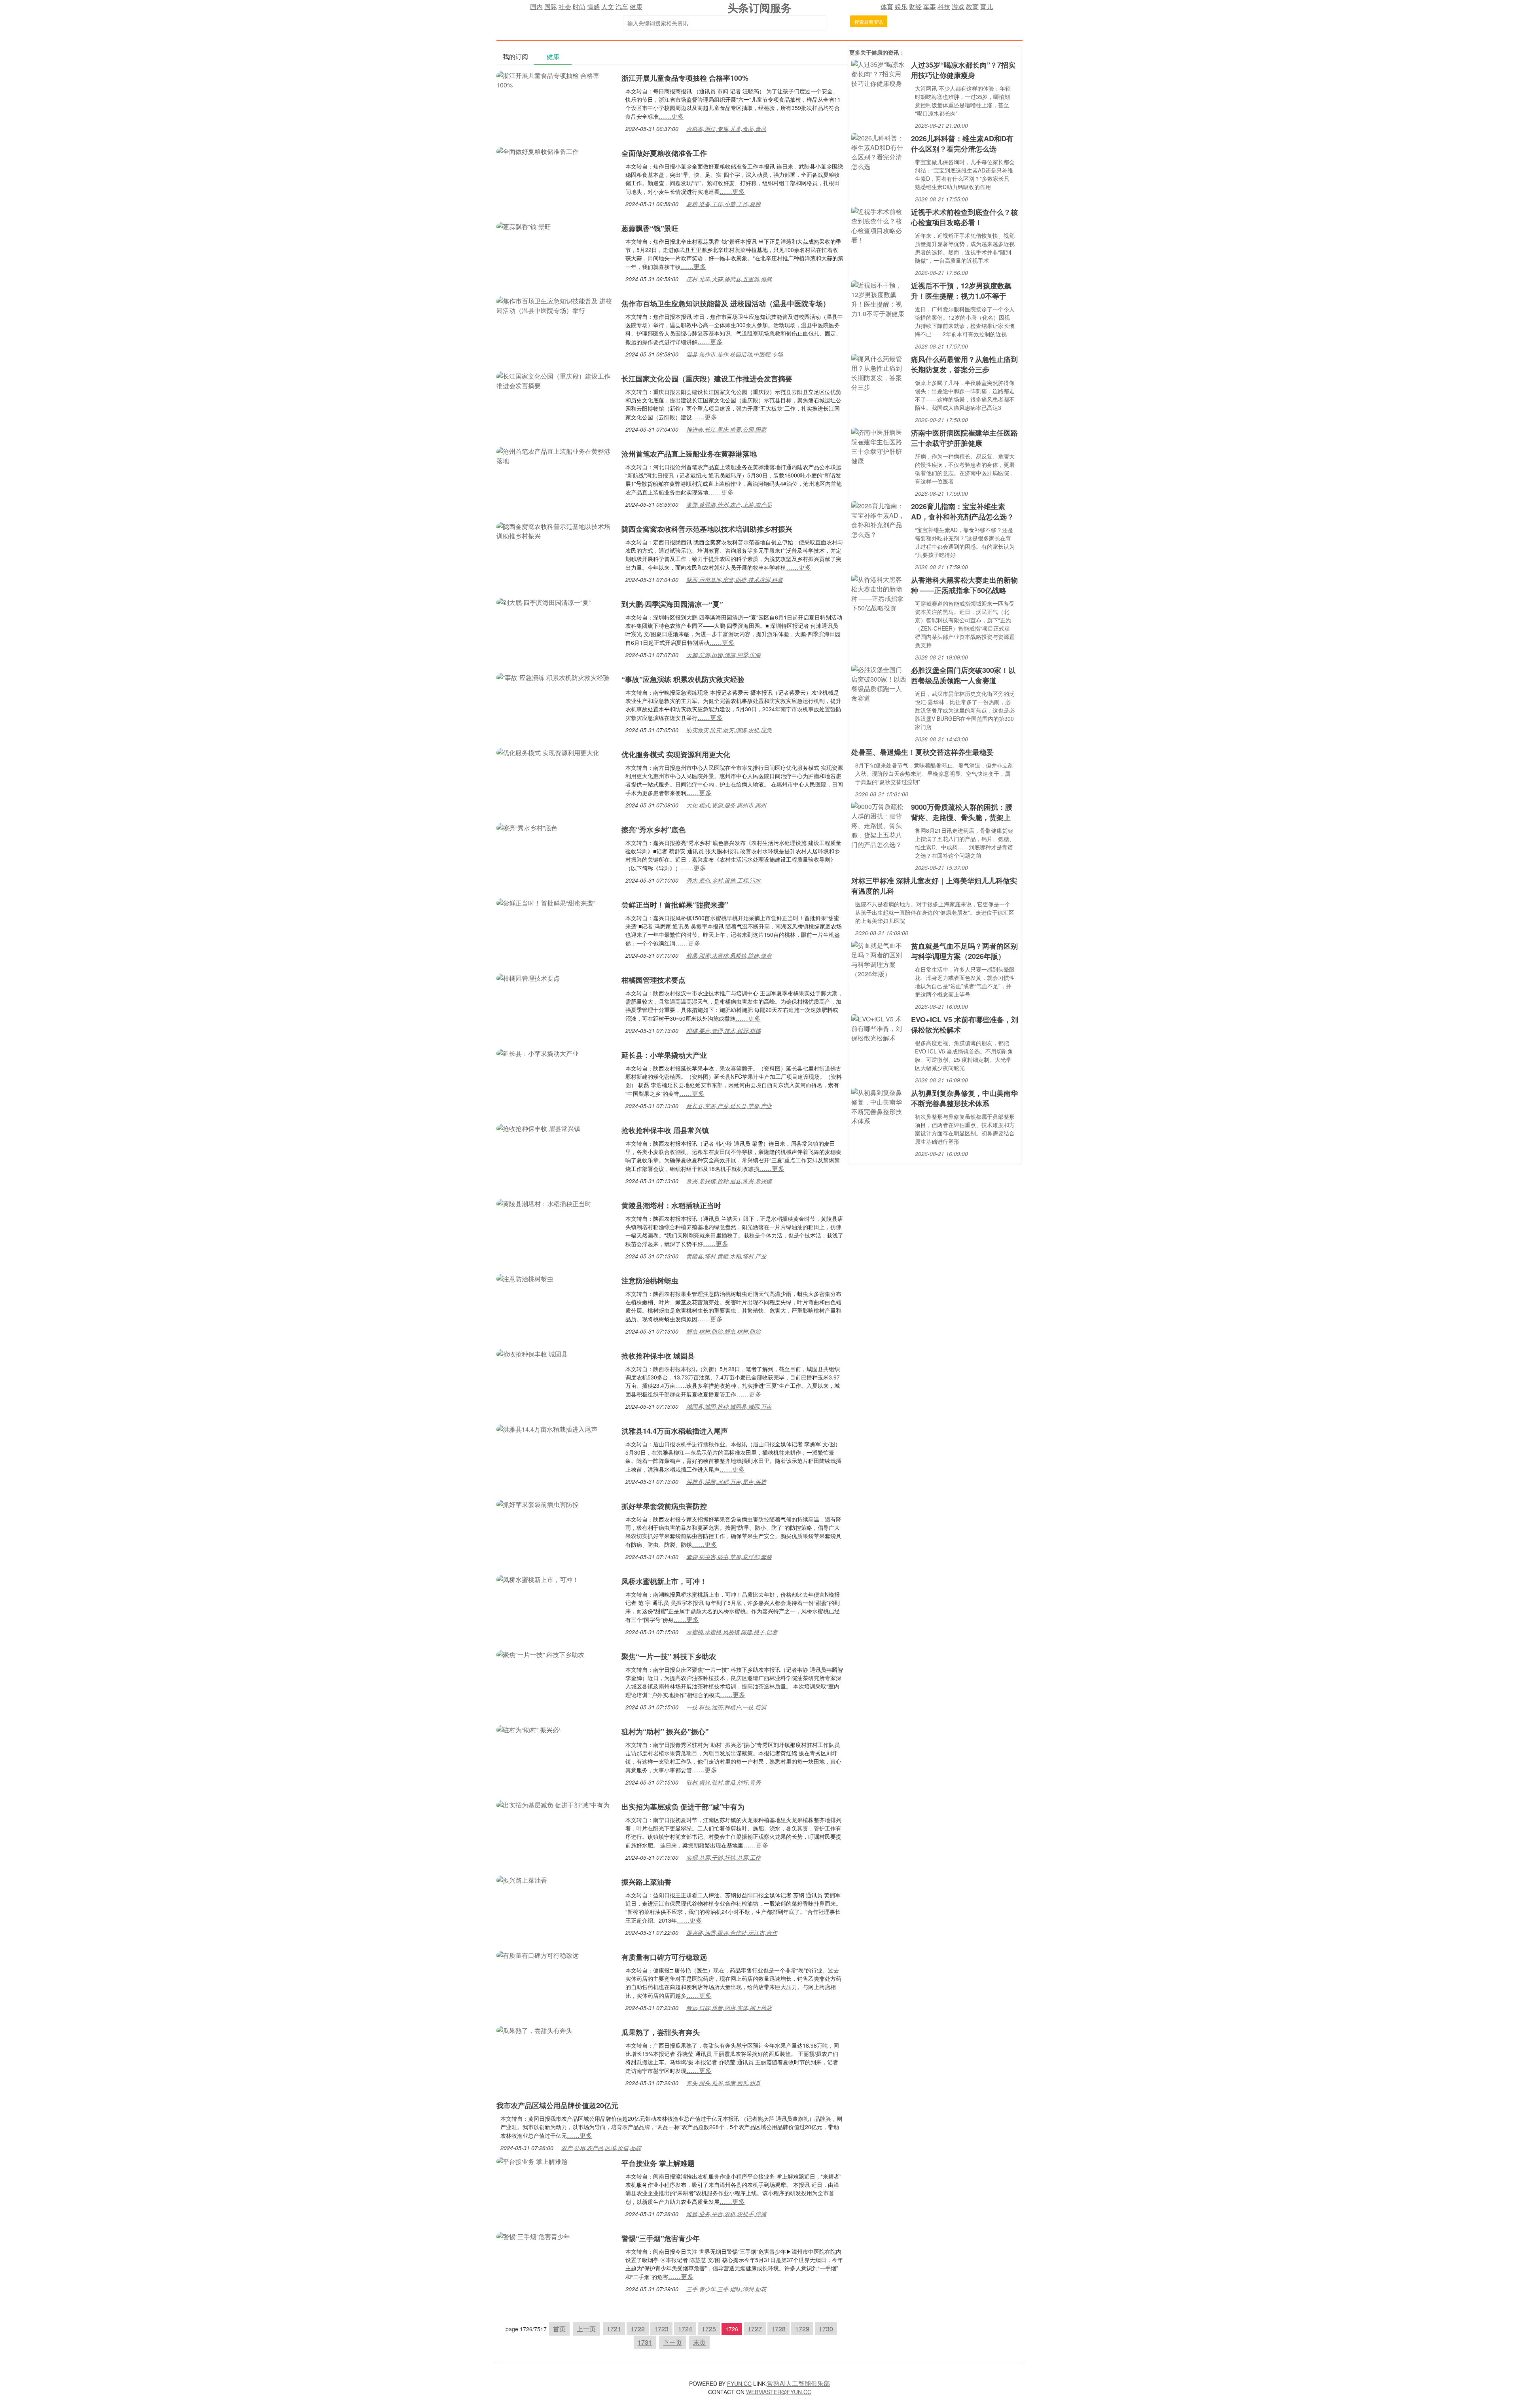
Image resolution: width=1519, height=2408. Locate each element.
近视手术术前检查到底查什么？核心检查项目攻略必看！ (964, 217)
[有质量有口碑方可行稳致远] (538, 1954)
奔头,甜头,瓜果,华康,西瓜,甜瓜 (724, 2083)
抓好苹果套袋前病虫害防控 (664, 1506)
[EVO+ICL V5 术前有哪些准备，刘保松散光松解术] (879, 1028)
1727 (755, 2329)
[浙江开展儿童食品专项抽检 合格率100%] (555, 79)
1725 (709, 2329)
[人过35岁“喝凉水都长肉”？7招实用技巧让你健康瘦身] (879, 73)
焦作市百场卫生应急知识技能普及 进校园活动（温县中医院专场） (726, 303)
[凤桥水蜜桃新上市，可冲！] (538, 1579)
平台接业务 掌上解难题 (658, 2163)
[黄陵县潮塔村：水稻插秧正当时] (544, 1203)
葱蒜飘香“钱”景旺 (650, 228)
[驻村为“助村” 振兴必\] (528, 1729)
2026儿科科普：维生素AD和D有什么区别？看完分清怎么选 (962, 144)
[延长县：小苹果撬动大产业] (538, 1052)
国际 (551, 7)
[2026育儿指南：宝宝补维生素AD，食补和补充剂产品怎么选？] (879, 519)
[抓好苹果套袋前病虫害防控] (538, 1503)
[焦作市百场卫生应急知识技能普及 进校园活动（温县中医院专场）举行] (555, 305)
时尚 (579, 7)
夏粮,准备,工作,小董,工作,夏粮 (724, 204)
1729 (802, 2329)
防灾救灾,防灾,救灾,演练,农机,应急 (729, 730)
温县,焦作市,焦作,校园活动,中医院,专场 (735, 354)
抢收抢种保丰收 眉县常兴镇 (665, 1130)
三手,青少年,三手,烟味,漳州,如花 (726, 2289)
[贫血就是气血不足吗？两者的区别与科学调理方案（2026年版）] (879, 959)
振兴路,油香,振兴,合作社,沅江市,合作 (732, 1932)
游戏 (958, 7)
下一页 (672, 2342)
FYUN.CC (739, 2383)
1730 (826, 2329)
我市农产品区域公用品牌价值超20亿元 (557, 2105)
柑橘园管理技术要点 (653, 980)
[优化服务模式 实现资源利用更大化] (548, 752)
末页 (699, 2342)
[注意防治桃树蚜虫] (525, 1278)
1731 (645, 2342)
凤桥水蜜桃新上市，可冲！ (664, 1581)
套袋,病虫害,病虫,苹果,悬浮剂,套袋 (729, 1557)
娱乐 (901, 7)
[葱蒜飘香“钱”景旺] (524, 226)
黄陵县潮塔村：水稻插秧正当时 (671, 1205)
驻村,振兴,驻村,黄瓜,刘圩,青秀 (724, 1782)
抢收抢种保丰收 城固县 (658, 1356)
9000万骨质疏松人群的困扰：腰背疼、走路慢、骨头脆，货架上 (962, 812)
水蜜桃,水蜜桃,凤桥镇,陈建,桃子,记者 (732, 1632)
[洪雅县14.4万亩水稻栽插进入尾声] (547, 1428)
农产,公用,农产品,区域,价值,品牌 (601, 2148)
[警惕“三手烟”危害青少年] (533, 2236)
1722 (638, 2329)
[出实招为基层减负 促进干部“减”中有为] (553, 1804)
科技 (944, 7)
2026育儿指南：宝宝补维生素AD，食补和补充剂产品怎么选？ (962, 512)
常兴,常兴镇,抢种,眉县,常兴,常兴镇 (729, 1181)
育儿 (987, 7)
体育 (887, 7)
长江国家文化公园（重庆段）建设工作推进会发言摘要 (707, 379)
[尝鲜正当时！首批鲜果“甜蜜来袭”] (546, 902)
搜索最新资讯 (869, 22)
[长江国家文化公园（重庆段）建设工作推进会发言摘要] (555, 380)
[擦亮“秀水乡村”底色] (527, 827)
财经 (915, 7)
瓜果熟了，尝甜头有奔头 (661, 2032)
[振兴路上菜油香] (522, 1879)
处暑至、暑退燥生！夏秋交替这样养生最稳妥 (922, 752)
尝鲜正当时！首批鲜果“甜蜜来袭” (675, 905)
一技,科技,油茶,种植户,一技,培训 (726, 1707)
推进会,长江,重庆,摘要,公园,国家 (726, 429)
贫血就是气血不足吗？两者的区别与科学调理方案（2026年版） (964, 951)
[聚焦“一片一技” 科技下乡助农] (540, 1654)
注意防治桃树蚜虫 (650, 1281)
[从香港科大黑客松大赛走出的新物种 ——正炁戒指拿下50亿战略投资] (879, 593)
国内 (536, 7)
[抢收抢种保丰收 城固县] (532, 1353)
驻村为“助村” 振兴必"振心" (665, 1732)
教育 (972, 7)
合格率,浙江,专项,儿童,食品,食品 (726, 129)
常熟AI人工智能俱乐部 (798, 2383)
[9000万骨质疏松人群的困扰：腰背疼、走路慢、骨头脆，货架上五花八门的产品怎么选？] (879, 825)
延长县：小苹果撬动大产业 (664, 1055)
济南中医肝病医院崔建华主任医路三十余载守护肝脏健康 (964, 438)
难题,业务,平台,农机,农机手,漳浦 (726, 2214)
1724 (685, 2329)
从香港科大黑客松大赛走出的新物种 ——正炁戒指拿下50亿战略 (964, 585)
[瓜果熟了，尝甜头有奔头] (534, 2030)
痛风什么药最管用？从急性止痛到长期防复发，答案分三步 (964, 364)
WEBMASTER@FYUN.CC (779, 2392)
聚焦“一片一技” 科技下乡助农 (669, 1656)
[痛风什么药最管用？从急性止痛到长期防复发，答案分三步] (879, 372)
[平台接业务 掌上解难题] (532, 2161)
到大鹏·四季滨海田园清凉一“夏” (672, 604)
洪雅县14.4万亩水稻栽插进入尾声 (675, 1431)
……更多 (671, 116)
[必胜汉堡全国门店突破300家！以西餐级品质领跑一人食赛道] (879, 683)
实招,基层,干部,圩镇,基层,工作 (724, 1857)
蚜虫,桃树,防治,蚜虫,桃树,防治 (724, 1331)
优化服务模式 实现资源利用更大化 (676, 754)
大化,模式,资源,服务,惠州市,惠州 (726, 805)
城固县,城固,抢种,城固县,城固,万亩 (729, 1406)
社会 (565, 7)
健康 (636, 7)
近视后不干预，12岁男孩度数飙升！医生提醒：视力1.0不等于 (961, 291)
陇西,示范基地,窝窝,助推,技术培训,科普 (735, 580)
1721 (614, 2329)
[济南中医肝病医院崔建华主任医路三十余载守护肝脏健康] (879, 446)
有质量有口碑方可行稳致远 (664, 1957)
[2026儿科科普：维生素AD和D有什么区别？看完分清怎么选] (879, 151)
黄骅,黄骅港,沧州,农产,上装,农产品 (729, 504)
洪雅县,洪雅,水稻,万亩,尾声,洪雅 (726, 1482)
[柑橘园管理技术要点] (528, 977)
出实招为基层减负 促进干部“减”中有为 (683, 1807)
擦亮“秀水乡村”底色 (653, 830)
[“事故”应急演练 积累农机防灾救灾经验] (553, 677)
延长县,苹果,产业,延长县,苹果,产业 (729, 1106)
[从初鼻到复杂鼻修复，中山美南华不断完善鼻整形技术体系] (879, 1106)
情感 (593, 7)
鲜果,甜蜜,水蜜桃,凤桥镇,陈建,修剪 (729, 955)
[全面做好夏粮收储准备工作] (538, 151)
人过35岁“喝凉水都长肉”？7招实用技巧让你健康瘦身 (963, 70)
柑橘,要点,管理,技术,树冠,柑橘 (724, 1031)
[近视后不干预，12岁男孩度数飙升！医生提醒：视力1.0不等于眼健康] (879, 298)
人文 (608, 7)
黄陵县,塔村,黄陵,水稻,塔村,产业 (726, 1256)
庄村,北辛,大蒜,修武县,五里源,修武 (729, 279)
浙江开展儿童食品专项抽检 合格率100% (685, 78)
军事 (930, 7)
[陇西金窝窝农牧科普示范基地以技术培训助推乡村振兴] (555, 530)
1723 (661, 2329)
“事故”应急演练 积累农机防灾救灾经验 (683, 679)
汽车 (622, 7)
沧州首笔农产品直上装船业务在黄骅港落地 (689, 454)
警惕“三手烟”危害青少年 (661, 2238)
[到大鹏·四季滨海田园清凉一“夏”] (544, 602)
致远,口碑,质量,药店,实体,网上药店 (729, 2008)
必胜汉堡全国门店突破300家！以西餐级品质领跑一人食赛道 (963, 675)
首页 (559, 2329)
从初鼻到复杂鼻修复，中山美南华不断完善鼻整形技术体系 (964, 1098)
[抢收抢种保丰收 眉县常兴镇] (538, 1128)
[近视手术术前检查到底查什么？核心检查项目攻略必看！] (879, 225)
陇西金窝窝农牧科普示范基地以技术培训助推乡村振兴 (707, 529)
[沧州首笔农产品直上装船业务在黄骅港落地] (555, 455)
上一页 (586, 2329)
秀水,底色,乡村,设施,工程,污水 (724, 880)
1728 (778, 2329)
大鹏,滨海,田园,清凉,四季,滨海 (724, 655)
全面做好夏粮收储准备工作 (664, 153)
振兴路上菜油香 (646, 1882)
